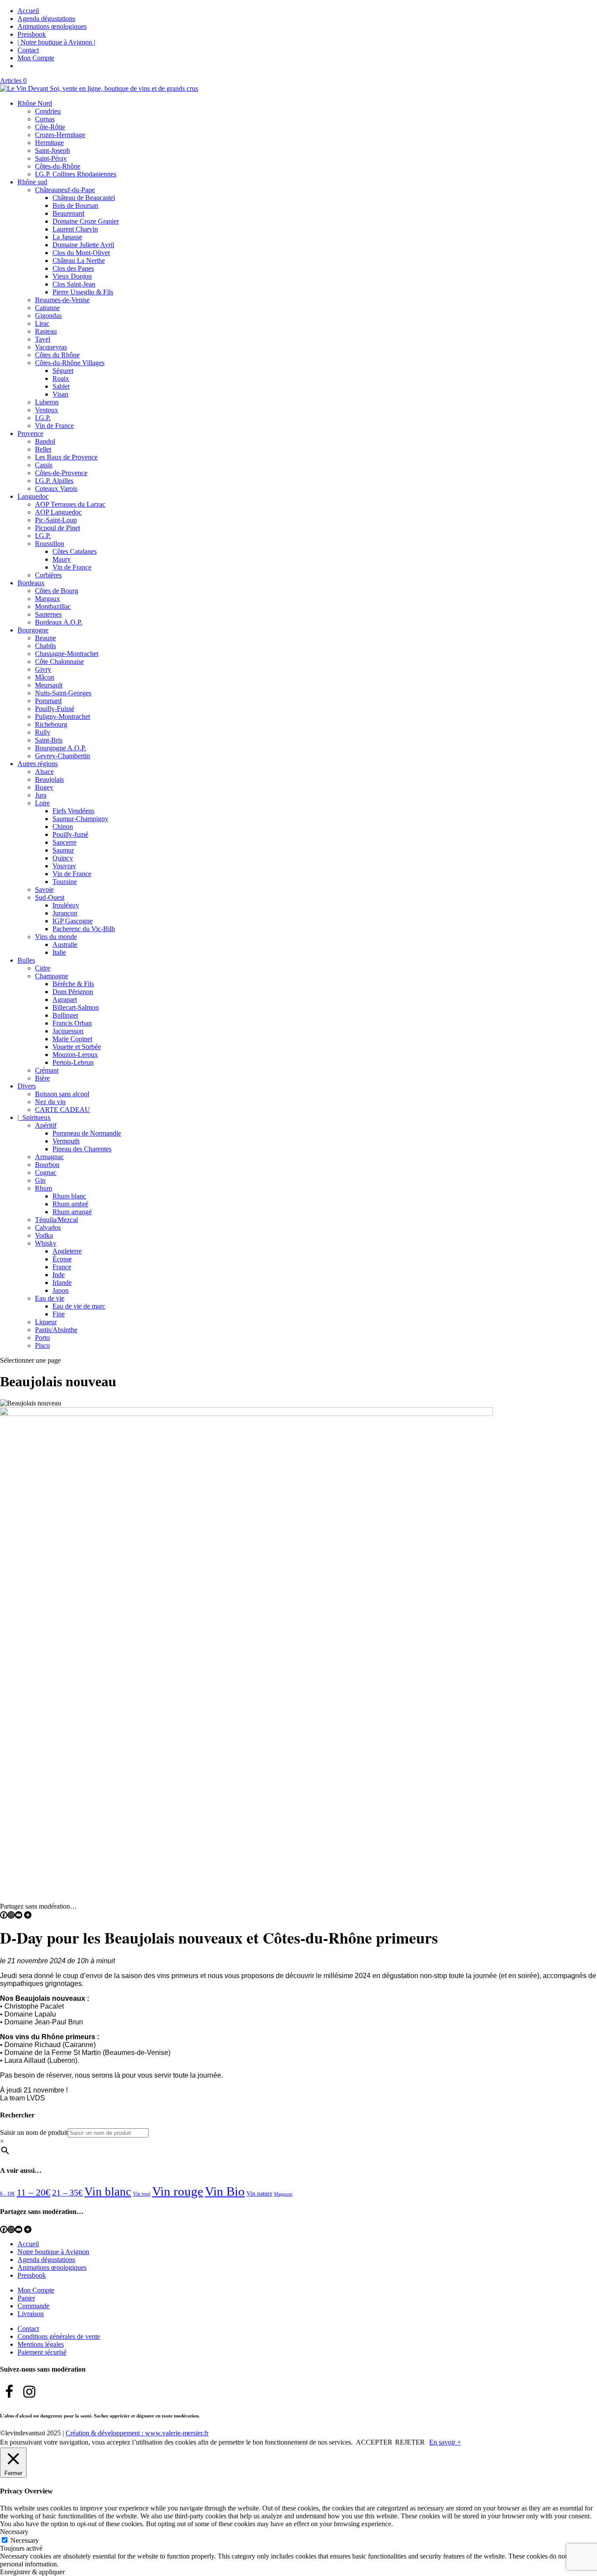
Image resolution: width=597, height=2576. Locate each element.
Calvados (48, 1228)
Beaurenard (68, 213)
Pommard (48, 701)
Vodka (44, 1235)
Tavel (43, 339)
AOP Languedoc (58, 512)
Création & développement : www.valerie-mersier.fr (137, 2433)
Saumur (63, 850)
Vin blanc (108, 2192)
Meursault (49, 685)
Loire (42, 803)
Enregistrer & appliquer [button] (32, 2572)
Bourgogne (33, 630)
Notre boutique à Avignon (53, 2252)
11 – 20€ (33, 2192)
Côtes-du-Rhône (58, 166)
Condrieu (48, 111)
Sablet (61, 386)
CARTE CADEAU (62, 1110)
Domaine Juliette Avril (83, 245)
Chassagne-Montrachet (67, 654)
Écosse (62, 1259)
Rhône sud (32, 182)
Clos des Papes (73, 268)
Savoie (44, 889)
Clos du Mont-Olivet (81, 253)
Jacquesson (68, 1031)
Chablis (45, 646)
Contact (28, 50)
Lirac (42, 323)
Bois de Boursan (75, 205)
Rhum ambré (70, 1204)
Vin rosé (142, 2194)
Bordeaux (31, 583)
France (62, 1267)
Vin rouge (178, 2191)
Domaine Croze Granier (86, 221)
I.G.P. (43, 418)
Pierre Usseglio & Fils (83, 292)
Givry (43, 669)
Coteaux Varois (56, 489)
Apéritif (46, 1125)
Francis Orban (72, 1023)
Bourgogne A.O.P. (61, 748)
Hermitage (49, 143)
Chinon (63, 827)
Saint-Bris (49, 740)
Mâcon (45, 677)
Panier (26, 2298)
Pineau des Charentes (82, 1149)
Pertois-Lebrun (73, 1062)
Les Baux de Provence (66, 457)
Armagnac (49, 1157)
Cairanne (47, 308)
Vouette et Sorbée (77, 1047)
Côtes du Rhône (57, 355)
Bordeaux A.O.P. (59, 622)
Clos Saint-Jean (74, 284)
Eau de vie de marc (79, 1306)
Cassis (44, 465)
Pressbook (32, 34)
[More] (28, 1915)
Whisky (46, 1243)
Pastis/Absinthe (56, 1330)
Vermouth (66, 1141)
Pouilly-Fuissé (55, 709)
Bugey (44, 787)
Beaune (45, 638)
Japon (61, 1290)
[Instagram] (11, 1915)
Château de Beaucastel (84, 198)
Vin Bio (225, 2191)
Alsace (44, 772)
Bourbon (47, 1165)
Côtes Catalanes (75, 551)
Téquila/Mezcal (56, 1220)
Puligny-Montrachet (62, 717)
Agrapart (65, 1000)
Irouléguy (66, 905)
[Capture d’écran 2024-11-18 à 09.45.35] (246, 1414)
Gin (40, 1180)
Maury (62, 559)
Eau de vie (50, 1298)
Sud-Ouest (50, 897)
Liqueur (46, 1322)
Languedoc (33, 496)
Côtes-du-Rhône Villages (70, 363)
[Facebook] (4, 1915)
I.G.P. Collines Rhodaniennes (76, 174)
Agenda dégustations (46, 19)
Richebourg (51, 724)
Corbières (48, 575)
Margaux (47, 599)
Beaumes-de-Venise (62, 300)
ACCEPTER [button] (374, 2442)
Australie (65, 944)
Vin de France (54, 426)
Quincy (63, 858)
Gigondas (48, 316)
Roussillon (50, 544)
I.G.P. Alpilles (54, 481)
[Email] (19, 1915)
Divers (27, 1086)
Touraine (65, 882)
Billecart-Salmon (76, 1007)
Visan (60, 394)
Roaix (61, 378)
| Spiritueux (34, 1117)
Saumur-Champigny (80, 819)
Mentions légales (41, 2344)
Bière (42, 1078)
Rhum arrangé (72, 1212)
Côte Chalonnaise (59, 661)
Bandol (45, 441)
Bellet (43, 449)
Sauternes (48, 614)
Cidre (43, 968)
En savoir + (445, 2442)
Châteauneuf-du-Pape (65, 190)
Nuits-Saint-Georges (63, 693)
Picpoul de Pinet (57, 528)
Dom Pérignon (73, 992)
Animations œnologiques (52, 26)
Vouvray (64, 866)
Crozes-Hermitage (60, 135)
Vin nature (259, 2194)
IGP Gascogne (73, 921)
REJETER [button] (410, 2442)
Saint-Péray (51, 158)
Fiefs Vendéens (73, 811)
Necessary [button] (14, 2532)
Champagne (52, 976)
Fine (59, 1314)
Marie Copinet (72, 1039)
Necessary (25, 2540)
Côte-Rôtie (50, 127)
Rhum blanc (69, 1196)
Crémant (47, 1070)
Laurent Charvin (75, 229)
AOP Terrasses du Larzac (70, 504)
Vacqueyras (51, 347)
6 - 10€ (7, 2194)
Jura (41, 795)
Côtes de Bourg (57, 591)
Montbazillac (53, 606)
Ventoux (47, 410)
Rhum (43, 1188)
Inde (59, 1275)
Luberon (47, 402)
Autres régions (38, 764)
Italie (59, 952)
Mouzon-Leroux (75, 1055)
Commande (33, 2306)
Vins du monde (56, 937)
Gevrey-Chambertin (62, 756)
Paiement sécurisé (42, 2352)
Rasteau (46, 331)
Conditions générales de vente (59, 2336)
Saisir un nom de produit (34, 2132)
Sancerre (64, 842)
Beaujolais (49, 779)
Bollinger (65, 1015)
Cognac (46, 1172)
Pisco (42, 1345)
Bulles (26, 960)
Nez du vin (50, 1102)
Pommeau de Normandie (87, 1133)
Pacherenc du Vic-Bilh (84, 929)
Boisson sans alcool (62, 1094)
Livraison (31, 2314)
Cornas (45, 119)
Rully (43, 732)
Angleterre (67, 1251)
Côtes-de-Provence (61, 473)
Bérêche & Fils (73, 984)
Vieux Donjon (72, 276)
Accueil (28, 11)
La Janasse (67, 237)
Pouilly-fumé (70, 834)
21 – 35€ (67, 2193)
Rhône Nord (35, 103)
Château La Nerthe (79, 261)
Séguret (63, 371)
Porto (42, 1338)
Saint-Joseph (52, 150)
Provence (30, 433)
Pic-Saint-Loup (56, 520)
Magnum (283, 2194)
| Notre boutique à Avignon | (56, 42)
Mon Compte (36, 58)
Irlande (62, 1283)
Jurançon (65, 913)
